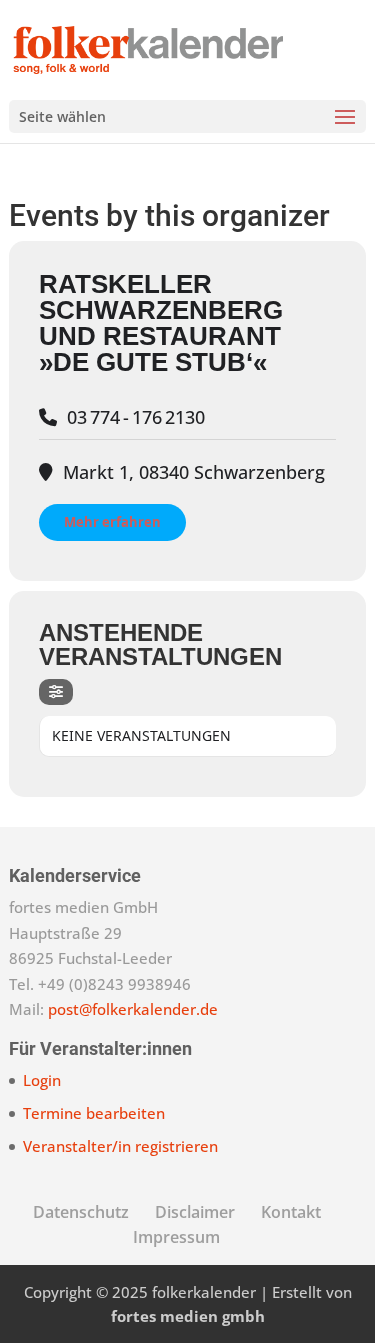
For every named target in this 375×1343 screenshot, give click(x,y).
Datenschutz (81, 1212)
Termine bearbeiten (94, 1113)
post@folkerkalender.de (133, 1009)
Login (42, 1080)
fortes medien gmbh (188, 1316)
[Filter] (56, 692)
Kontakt (291, 1212)
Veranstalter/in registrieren (120, 1146)
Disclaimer (195, 1212)
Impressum (176, 1237)
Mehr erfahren (112, 522)
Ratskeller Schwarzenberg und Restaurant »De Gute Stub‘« (161, 323)
